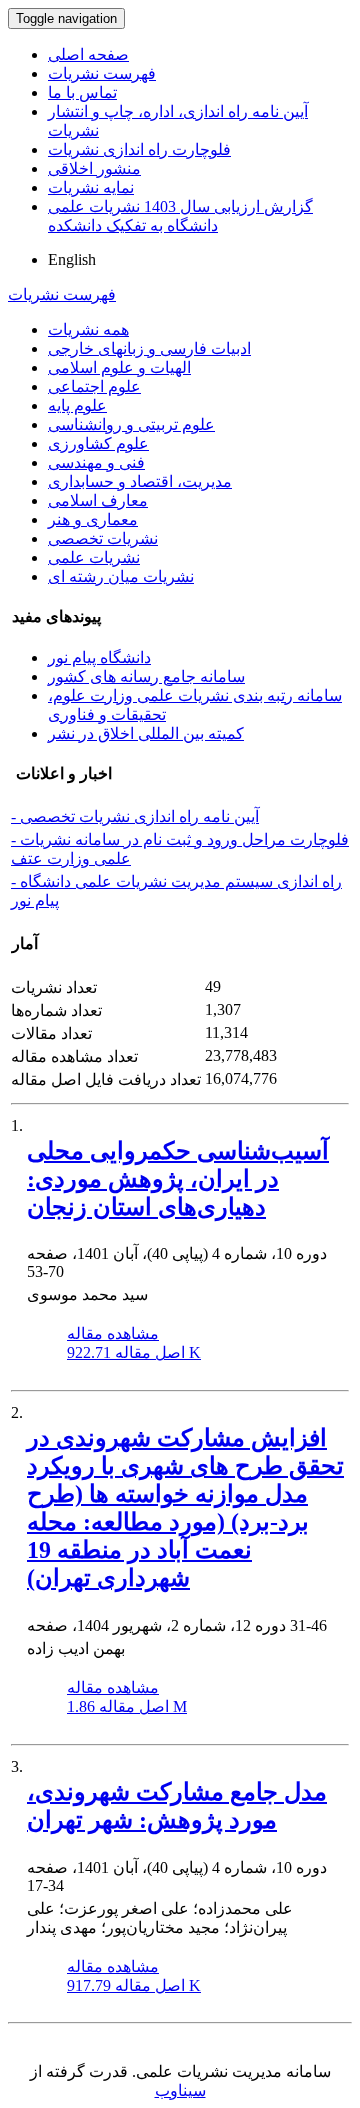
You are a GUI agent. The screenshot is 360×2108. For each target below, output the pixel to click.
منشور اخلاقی (94, 168)
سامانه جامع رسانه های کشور (146, 676)
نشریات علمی (94, 557)
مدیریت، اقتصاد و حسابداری (140, 481)
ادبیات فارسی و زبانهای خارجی (149, 348)
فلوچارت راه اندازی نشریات (139, 149)
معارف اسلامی (98, 500)
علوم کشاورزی (98, 443)
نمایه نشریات (91, 187)
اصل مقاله (134, 1352)
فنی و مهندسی (96, 462)
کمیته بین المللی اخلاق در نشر (146, 733)
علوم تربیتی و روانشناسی (131, 424)
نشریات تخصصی (103, 538)
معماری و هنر (93, 519)
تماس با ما (82, 92)
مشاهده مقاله (113, 1333)
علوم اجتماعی (94, 386)
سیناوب (180, 2090)
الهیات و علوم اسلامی (119, 367)
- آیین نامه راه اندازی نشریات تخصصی (135, 816)
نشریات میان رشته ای (121, 576)
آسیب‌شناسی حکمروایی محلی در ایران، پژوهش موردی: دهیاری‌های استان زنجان (178, 1179)
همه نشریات (88, 329)
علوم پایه (77, 405)
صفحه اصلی (88, 54)
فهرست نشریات (102, 73)
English (72, 259)
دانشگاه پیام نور (99, 657)
